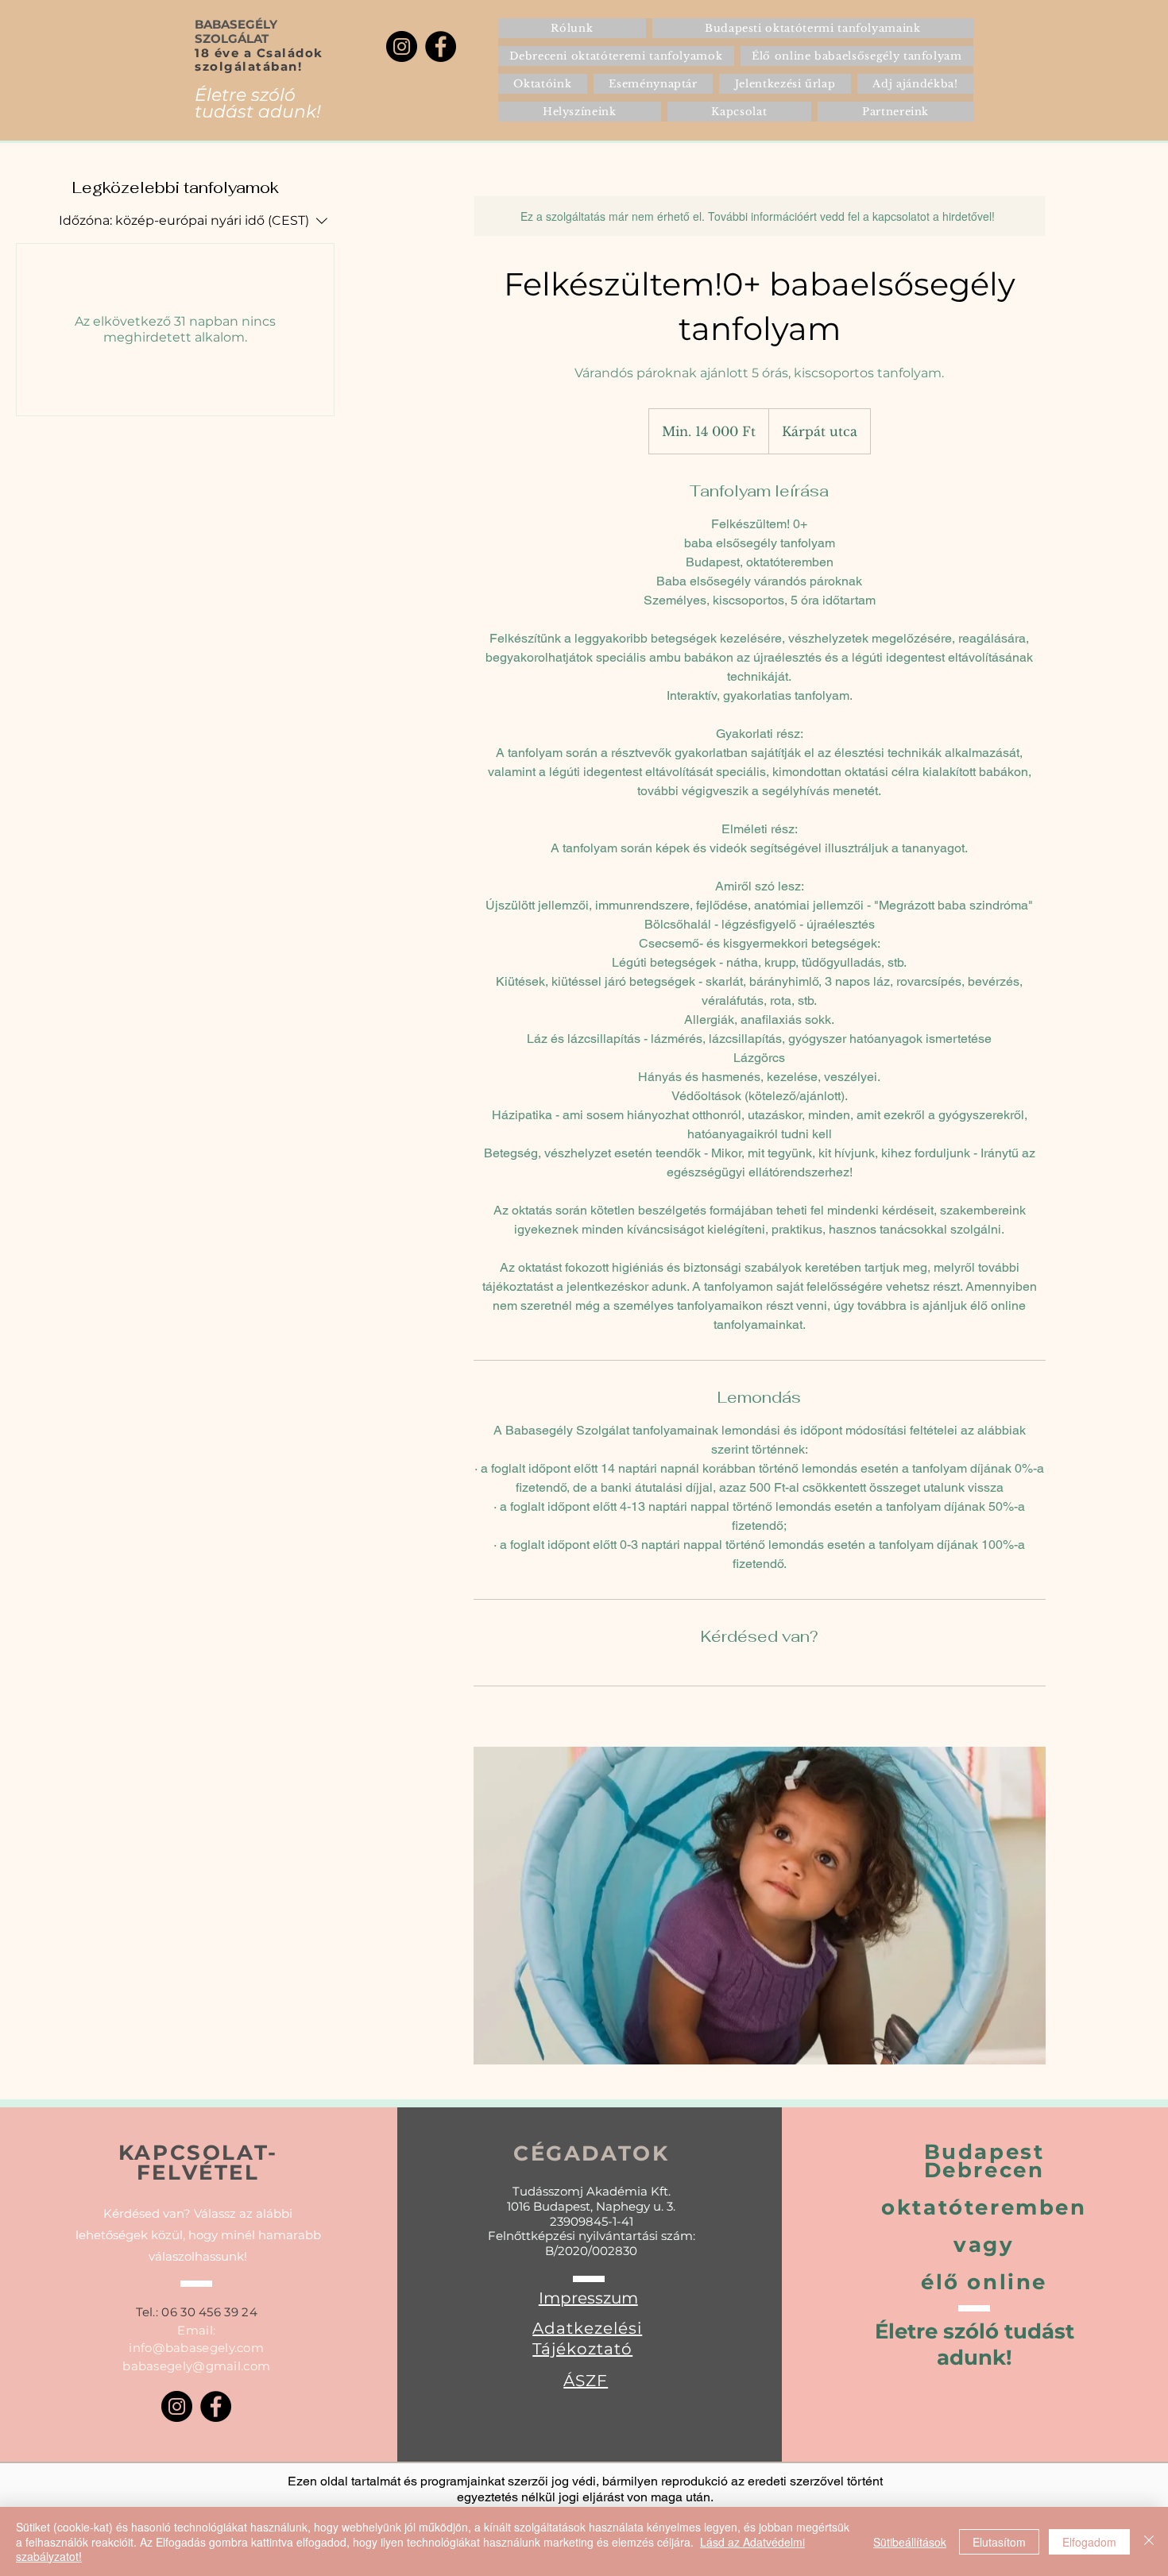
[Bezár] (1149, 2541)
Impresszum (588, 2298)
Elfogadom (1089, 2542)
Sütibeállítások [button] (910, 2542)
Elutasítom (999, 2542)
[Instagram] (402, 46)
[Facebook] (441, 46)
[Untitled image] (760, 1906)
